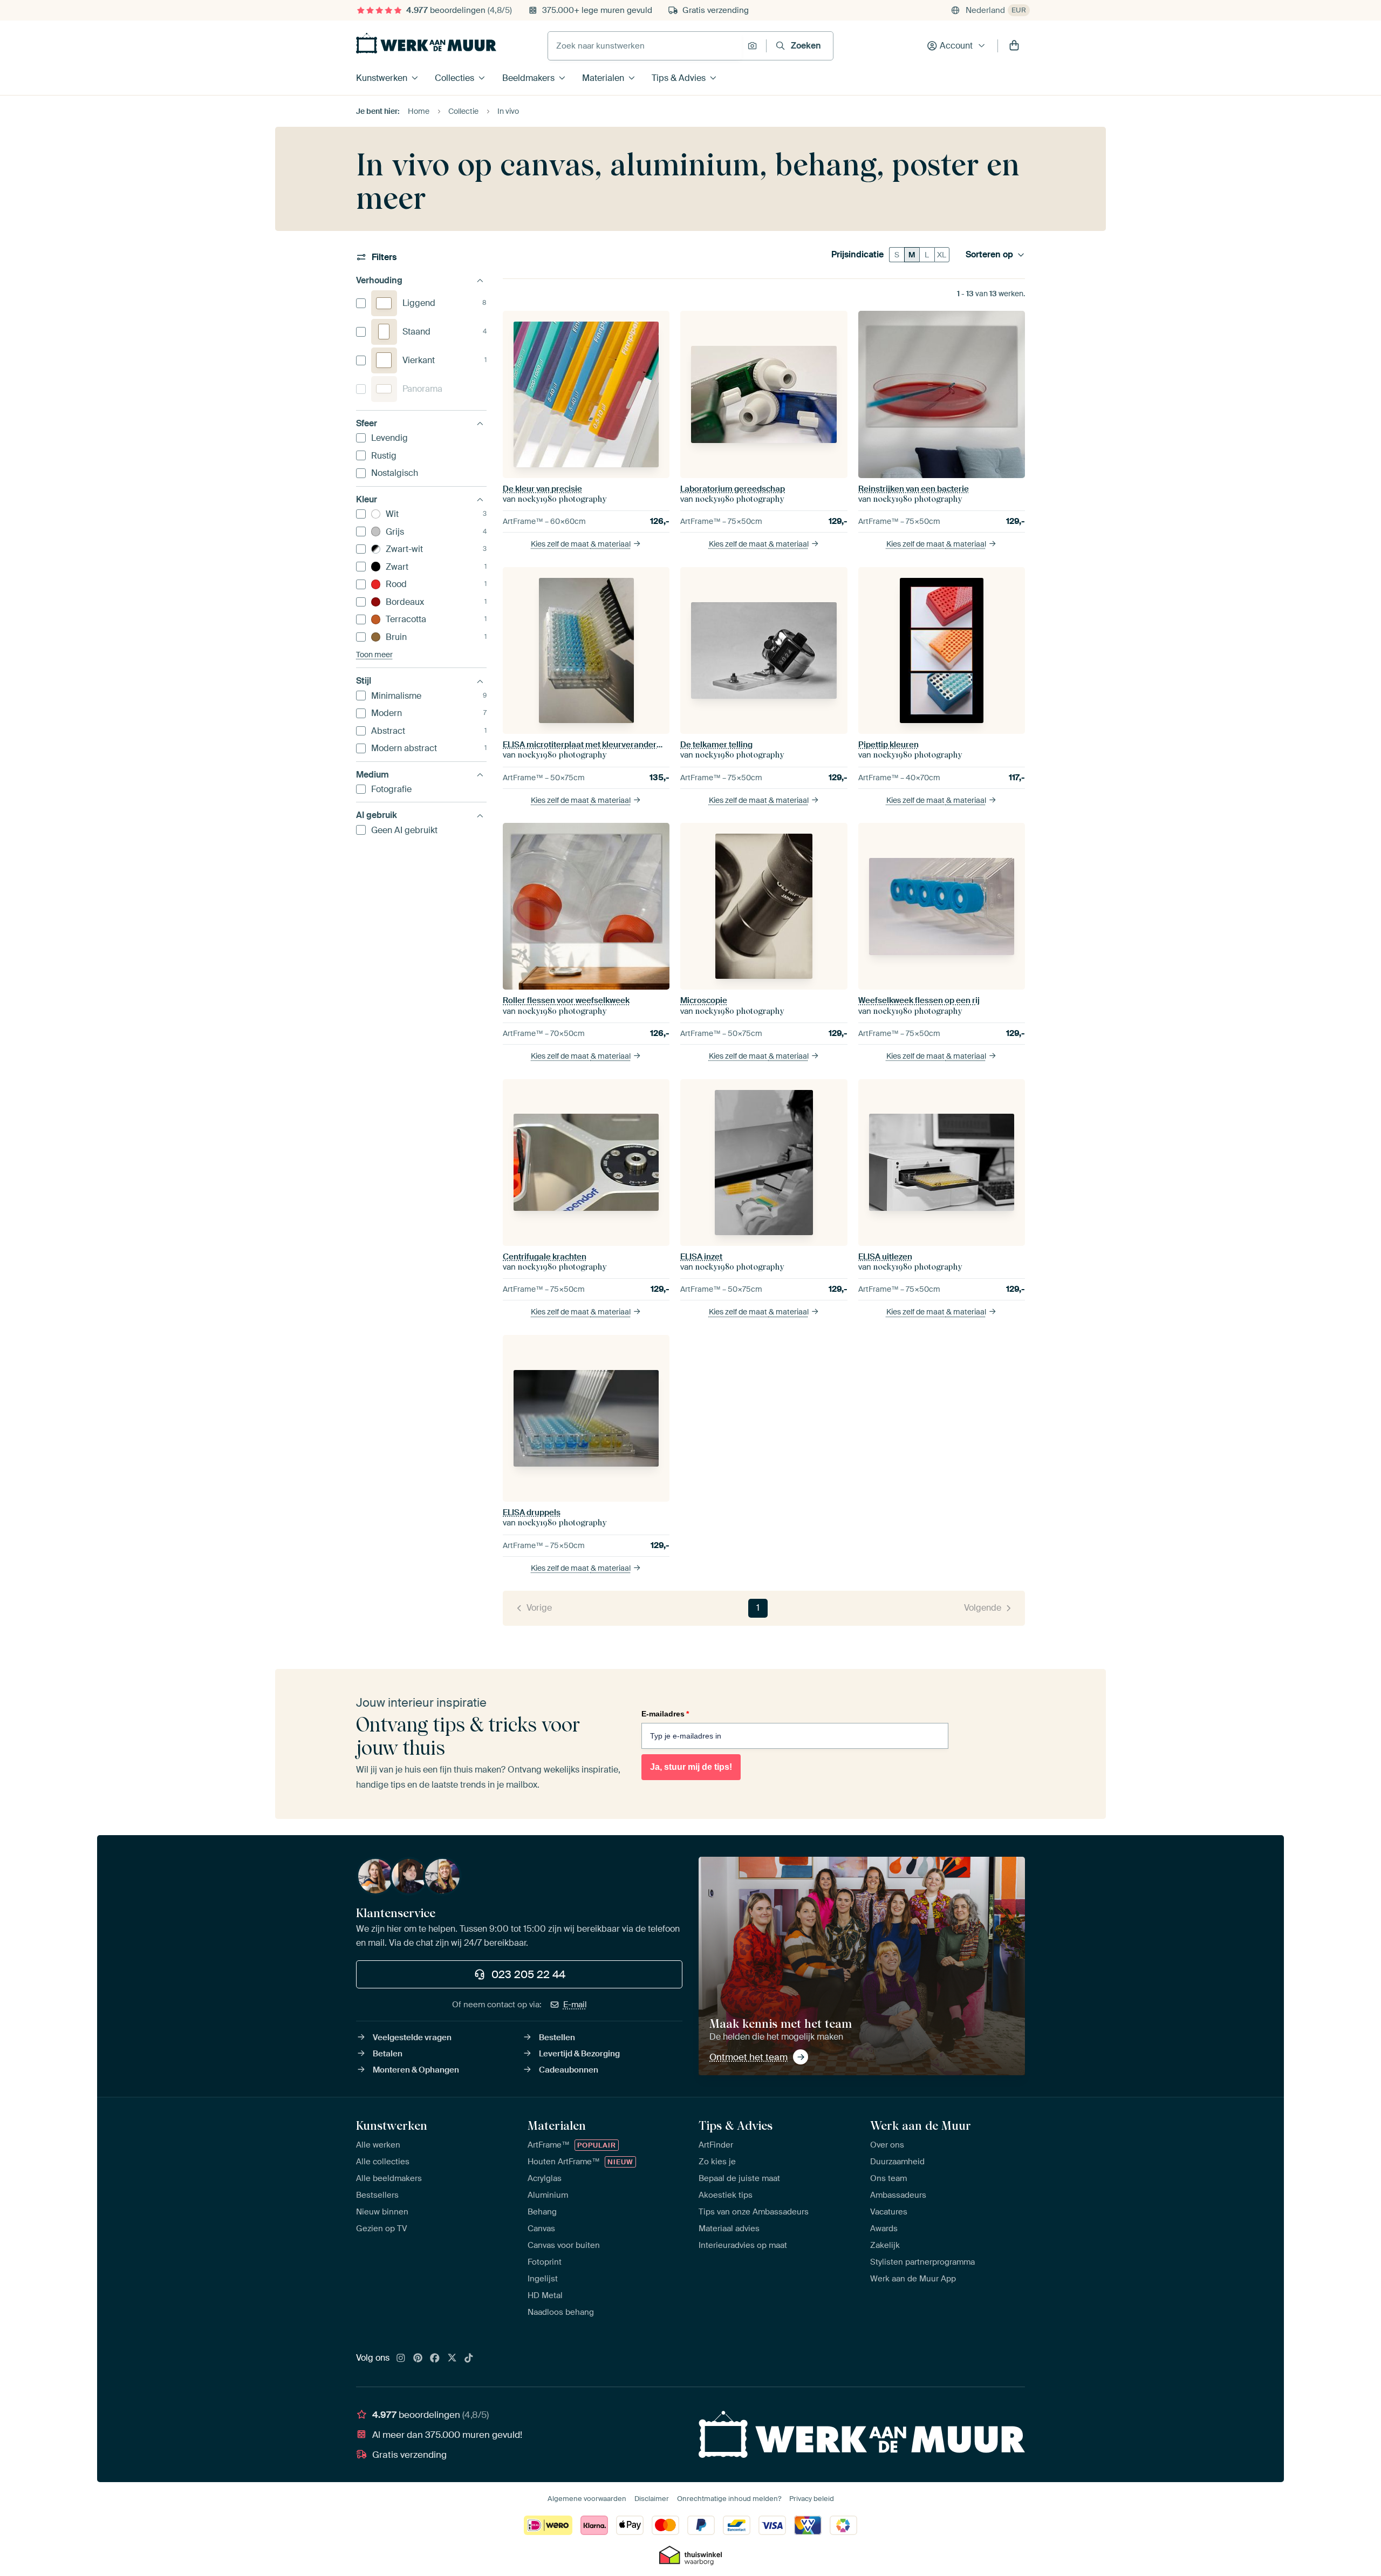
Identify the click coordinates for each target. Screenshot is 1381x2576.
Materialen (603, 78)
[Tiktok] (469, 2359)
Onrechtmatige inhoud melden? (729, 2499)
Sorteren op (989, 255)
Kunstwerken (382, 78)
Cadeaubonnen (569, 2070)
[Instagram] (401, 2359)
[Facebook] (435, 2359)
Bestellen (557, 2037)
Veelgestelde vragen (412, 2037)
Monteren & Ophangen (416, 2070)
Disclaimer (652, 2499)
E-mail (575, 2005)
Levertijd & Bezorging (579, 2054)
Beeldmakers (528, 78)
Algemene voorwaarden (587, 2499)
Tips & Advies (679, 78)
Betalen (388, 2054)
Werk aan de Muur (921, 2125)
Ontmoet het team (748, 2057)
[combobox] (645, 46)
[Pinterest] (418, 2359)
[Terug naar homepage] (426, 43)
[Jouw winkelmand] (1014, 46)
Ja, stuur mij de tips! (691, 1767)
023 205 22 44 (528, 1974)
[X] (452, 2359)
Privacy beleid (812, 2499)
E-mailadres (665, 1714)
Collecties (454, 78)
